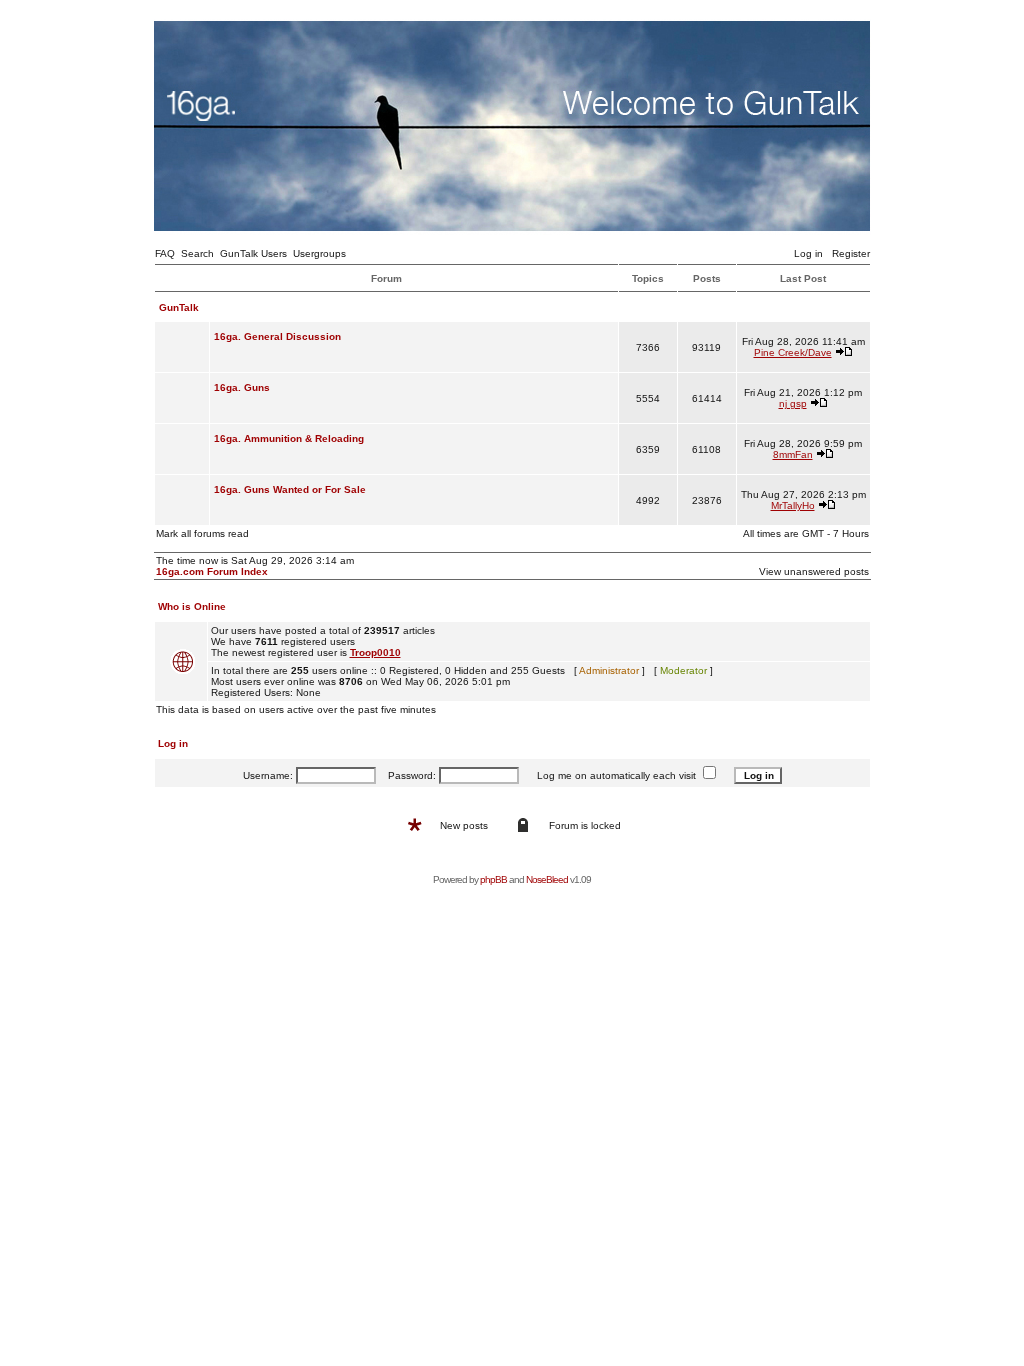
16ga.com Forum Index (212, 571)
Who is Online (192, 606)
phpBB (493, 879)
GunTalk (179, 307)
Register (851, 253)
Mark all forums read (202, 533)
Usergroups (319, 253)
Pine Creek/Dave (793, 352)
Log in (808, 253)
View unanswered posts (814, 571)
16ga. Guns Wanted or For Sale (290, 489)
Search (197, 253)
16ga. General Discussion (277, 336)
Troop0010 (375, 652)
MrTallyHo (793, 505)
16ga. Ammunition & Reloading (289, 438)
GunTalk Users (253, 253)
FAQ (165, 253)
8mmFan (793, 454)
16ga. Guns (242, 387)
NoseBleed (547, 879)
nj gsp (793, 403)
